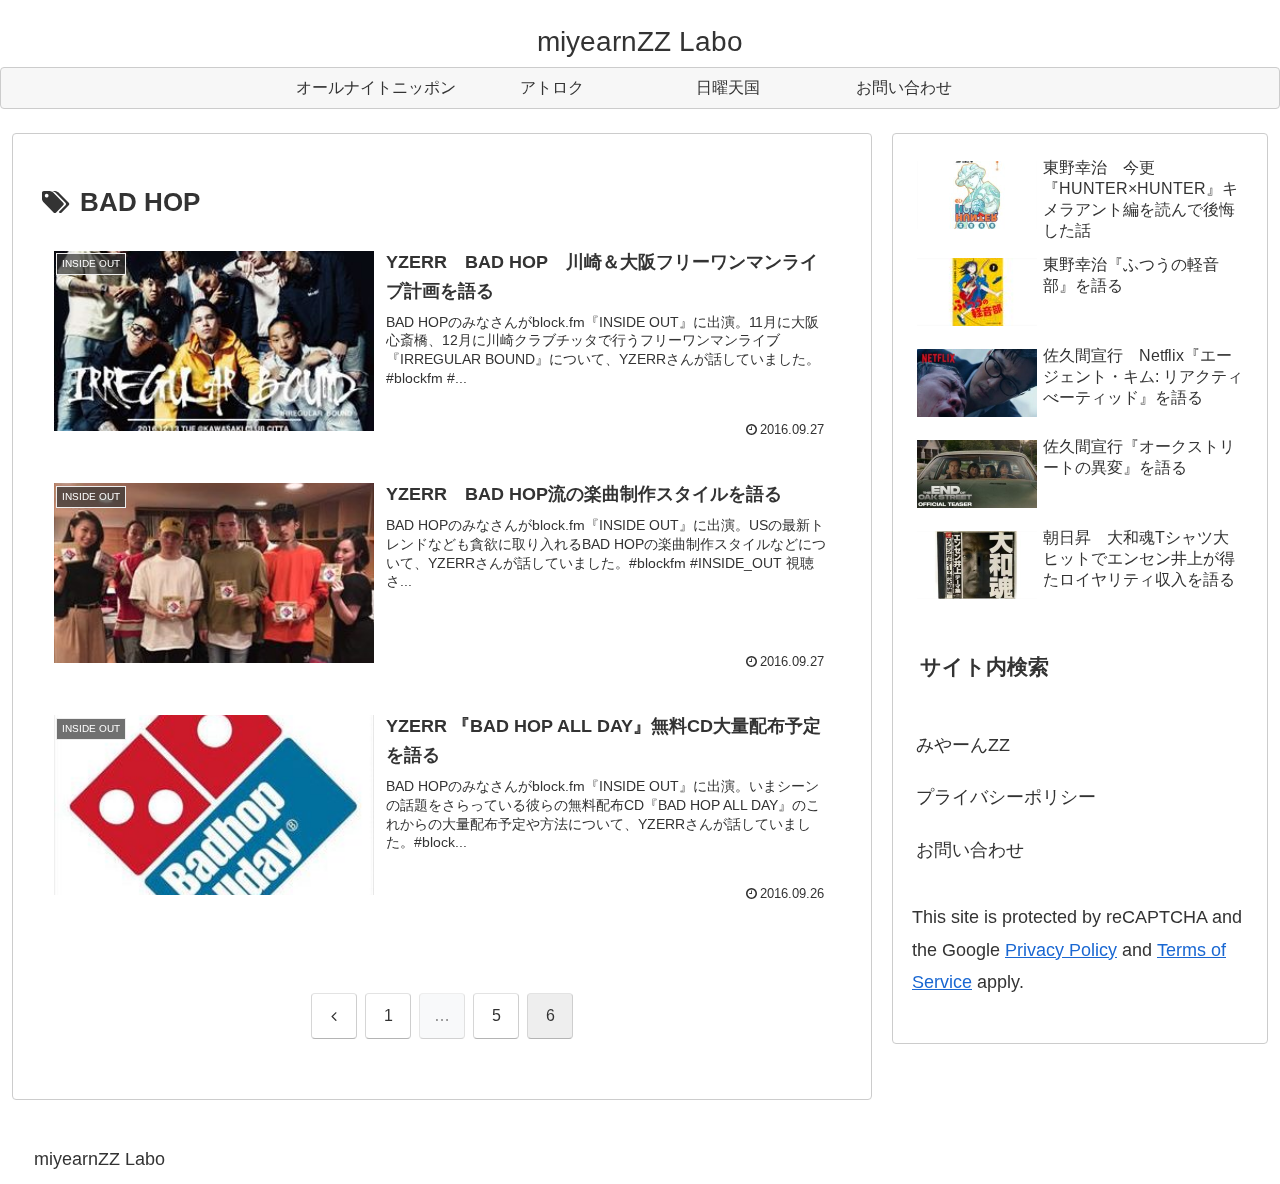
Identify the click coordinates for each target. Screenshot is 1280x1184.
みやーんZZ (963, 745)
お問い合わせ (970, 850)
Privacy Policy (1061, 950)
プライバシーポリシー (1006, 797)
